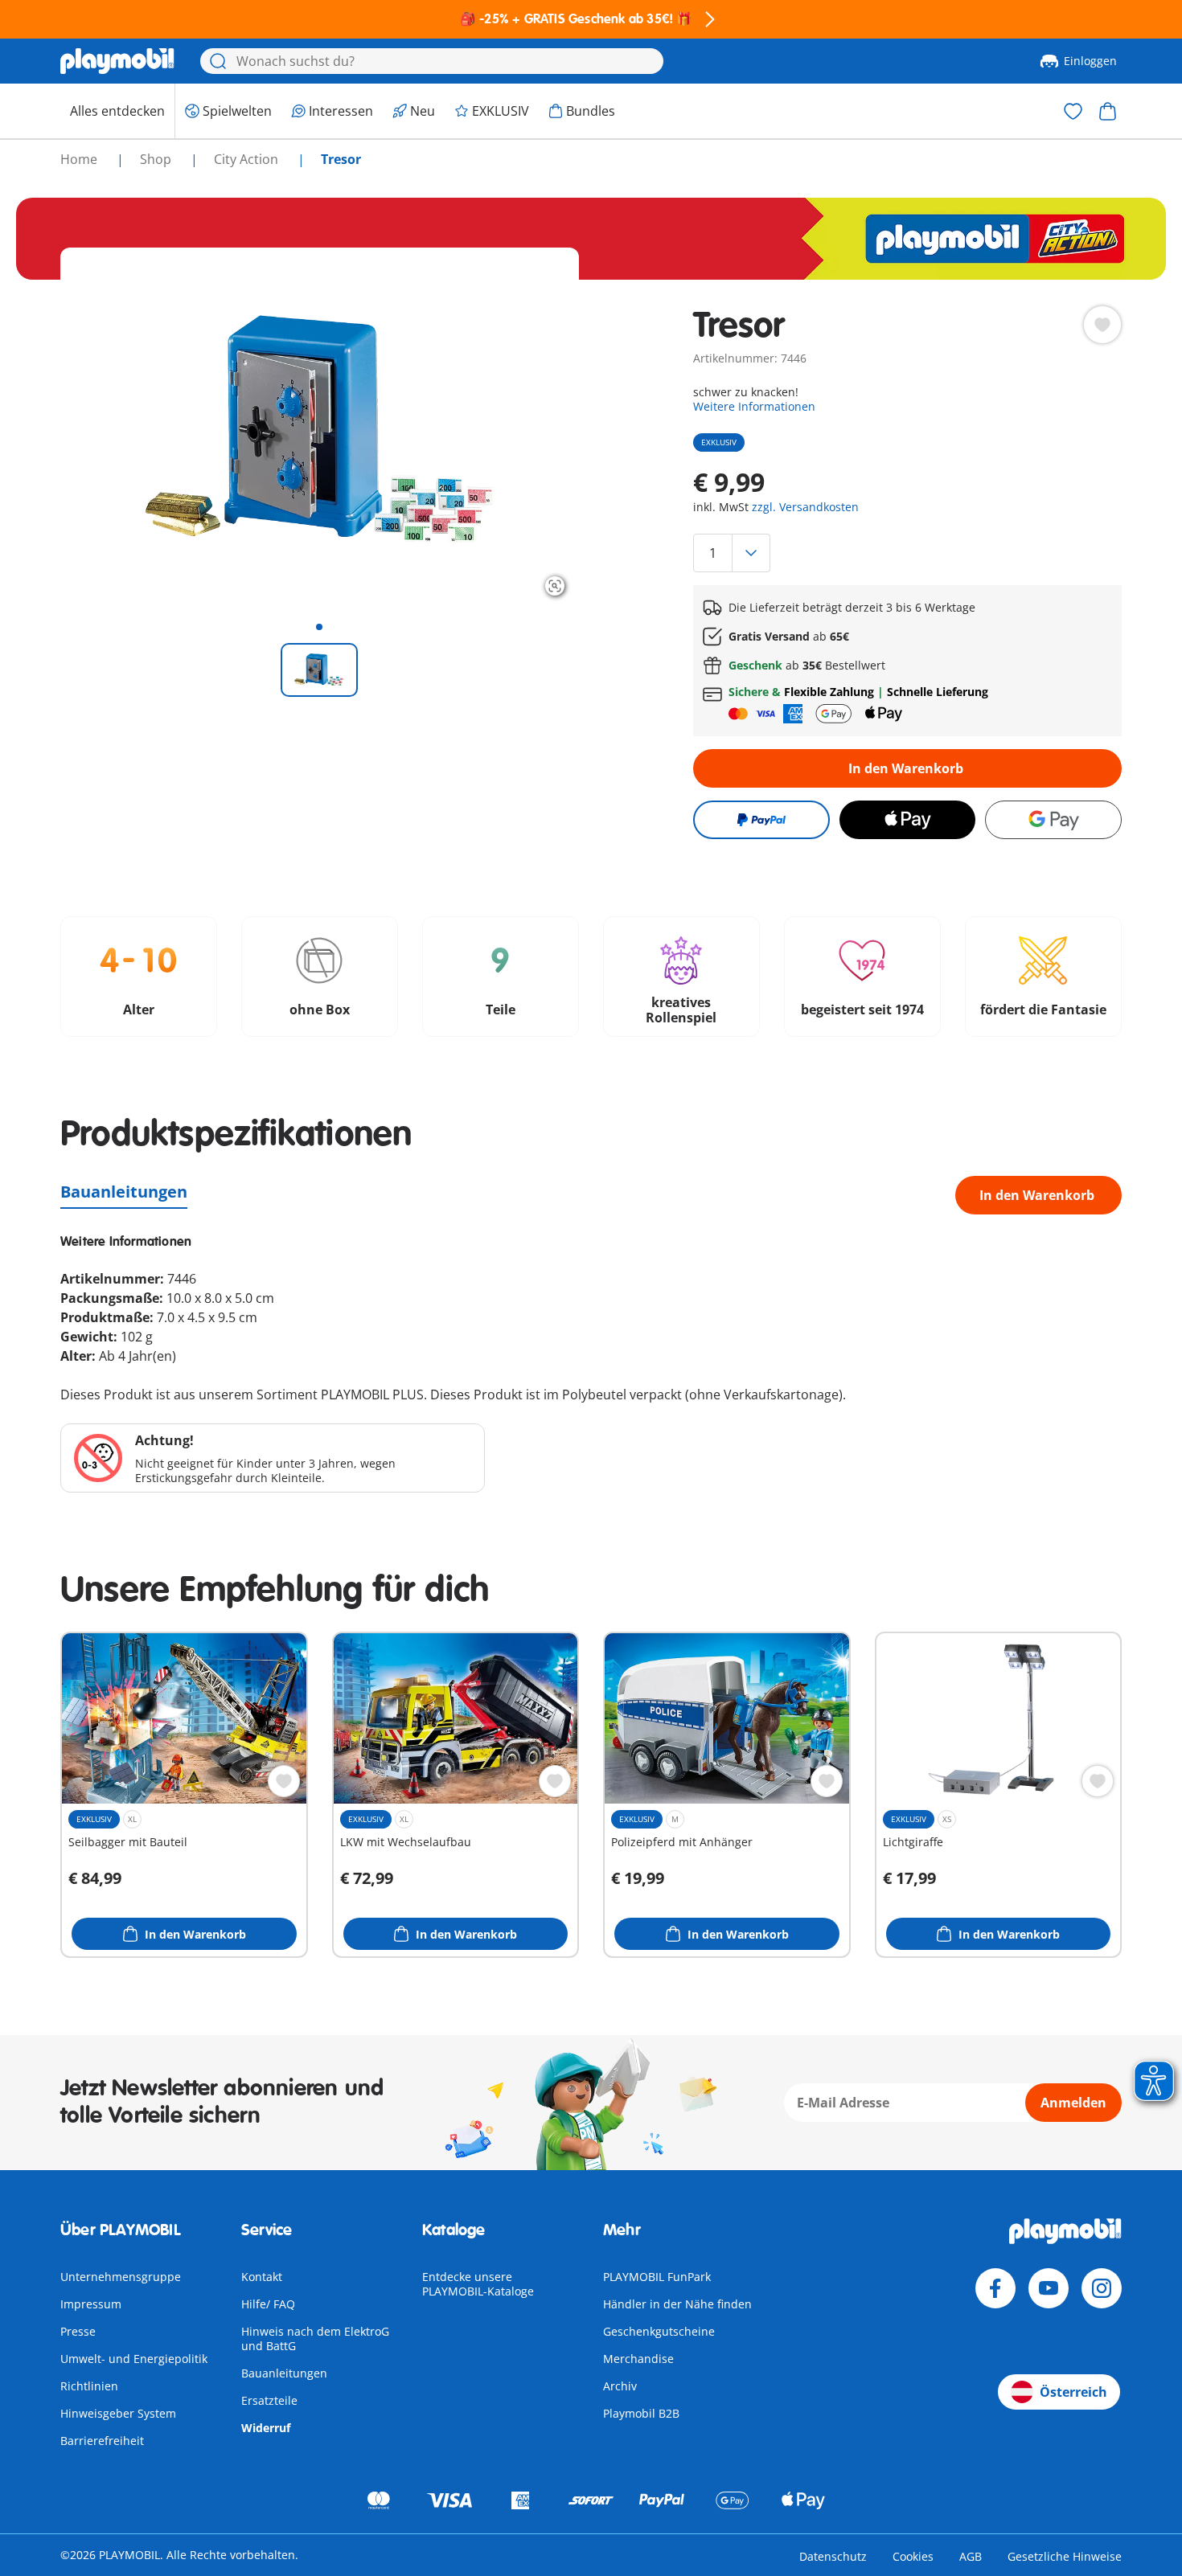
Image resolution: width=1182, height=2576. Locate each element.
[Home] (117, 61)
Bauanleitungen (124, 1192)
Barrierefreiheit (102, 2441)
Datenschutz (833, 2556)
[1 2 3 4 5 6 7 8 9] (907, 553)
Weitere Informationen (754, 406)
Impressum (91, 2304)
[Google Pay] (1053, 820)
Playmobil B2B (641, 2413)
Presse (78, 2331)
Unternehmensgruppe (121, 2277)
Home (80, 159)
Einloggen (1090, 61)
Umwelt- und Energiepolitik (134, 2359)
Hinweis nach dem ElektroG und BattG (315, 2338)
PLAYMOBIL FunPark (657, 2277)
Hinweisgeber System (118, 2413)
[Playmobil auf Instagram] (1102, 2288)
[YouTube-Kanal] (1049, 2288)
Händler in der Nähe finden (677, 2304)
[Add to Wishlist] (1102, 325)
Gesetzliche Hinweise (1065, 2556)
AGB (971, 2556)
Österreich (1073, 2392)
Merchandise (638, 2359)
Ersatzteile (269, 2400)
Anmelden (1073, 2103)
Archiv (620, 2386)
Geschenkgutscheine (659, 2331)
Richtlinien (89, 2386)
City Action (248, 159)
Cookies (913, 2556)
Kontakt (262, 2277)
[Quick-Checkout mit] (761, 820)
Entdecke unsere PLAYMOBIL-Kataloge (478, 2284)
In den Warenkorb (906, 768)
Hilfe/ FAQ (268, 2304)
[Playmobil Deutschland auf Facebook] (995, 2288)
